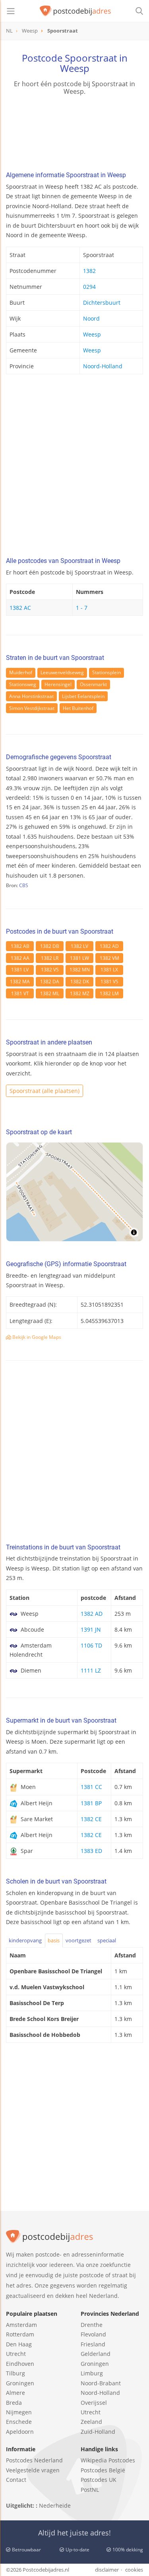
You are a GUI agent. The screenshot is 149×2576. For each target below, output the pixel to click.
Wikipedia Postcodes (108, 2460)
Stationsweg (23, 684)
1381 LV (20, 970)
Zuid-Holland (98, 2432)
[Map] (74, 1192)
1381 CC (91, 1787)
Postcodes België (103, 2470)
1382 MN (80, 970)
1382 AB (20, 946)
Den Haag (19, 2344)
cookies (134, 2570)
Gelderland (96, 2354)
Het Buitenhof (78, 708)
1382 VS (50, 970)
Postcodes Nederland (34, 2460)
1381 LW (79, 958)
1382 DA (50, 981)
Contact (16, 2480)
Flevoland (93, 2334)
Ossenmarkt (93, 684)
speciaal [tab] (107, 1940)
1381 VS (109, 981)
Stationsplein (106, 672)
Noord (91, 318)
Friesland (93, 2344)
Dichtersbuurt (102, 303)
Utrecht (16, 2354)
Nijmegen (19, 2412)
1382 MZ (80, 993)
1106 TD (91, 1645)
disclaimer (107, 2570)
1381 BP (91, 1803)
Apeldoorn (20, 2432)
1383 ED (91, 1851)
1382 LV (79, 946)
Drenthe (92, 2325)
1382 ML (50, 993)
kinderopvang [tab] (25, 1940)
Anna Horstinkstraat (31, 696)
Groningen (20, 2383)
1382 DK (80, 981)
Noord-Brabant (101, 2383)
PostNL (90, 2490)
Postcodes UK (99, 2480)
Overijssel (94, 2403)
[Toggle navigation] (11, 11)
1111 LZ (91, 1670)
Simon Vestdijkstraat (32, 708)
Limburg (92, 2373)
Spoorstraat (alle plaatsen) (45, 1091)
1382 (89, 271)
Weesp (92, 334)
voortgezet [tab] (78, 1940)
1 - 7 (82, 608)
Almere (15, 2393)
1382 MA (20, 981)
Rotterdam (20, 2334)
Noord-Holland (103, 366)
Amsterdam (21, 2325)
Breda (14, 2403)
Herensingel (58, 684)
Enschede (19, 2422)
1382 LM (109, 993)
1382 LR (50, 958)
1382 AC (20, 608)
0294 (89, 287)
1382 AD (109, 946)
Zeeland (91, 2422)
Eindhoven (20, 2364)
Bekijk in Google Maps (36, 1337)
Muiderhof (21, 672)
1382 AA (20, 958)
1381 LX (109, 970)
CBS (24, 885)
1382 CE (91, 1819)
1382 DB (50, 946)
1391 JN (91, 1629)
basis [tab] (54, 1940)
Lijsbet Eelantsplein (83, 696)
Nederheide (55, 2505)
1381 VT (20, 993)
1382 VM (109, 958)
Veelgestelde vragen (33, 2470)
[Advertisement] (74, 468)
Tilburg (15, 2373)
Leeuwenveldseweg (62, 672)
